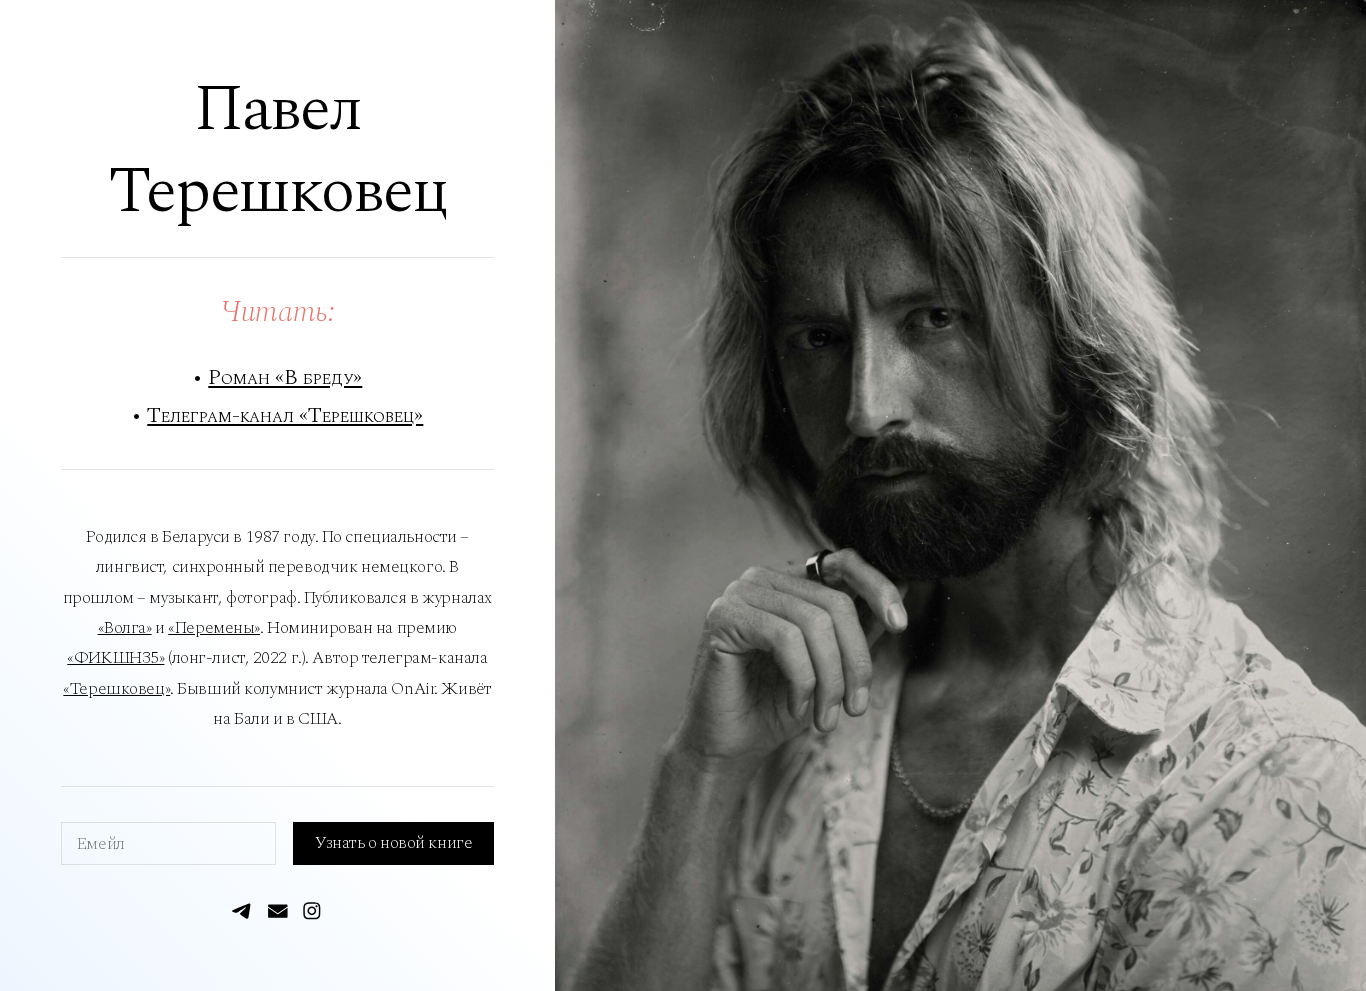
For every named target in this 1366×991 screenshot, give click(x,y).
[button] (243, 911)
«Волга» (125, 628)
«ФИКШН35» (115, 658)
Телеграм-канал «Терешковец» (285, 415)
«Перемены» (214, 628)
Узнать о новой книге (393, 843)
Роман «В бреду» (285, 377)
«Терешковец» (116, 689)
